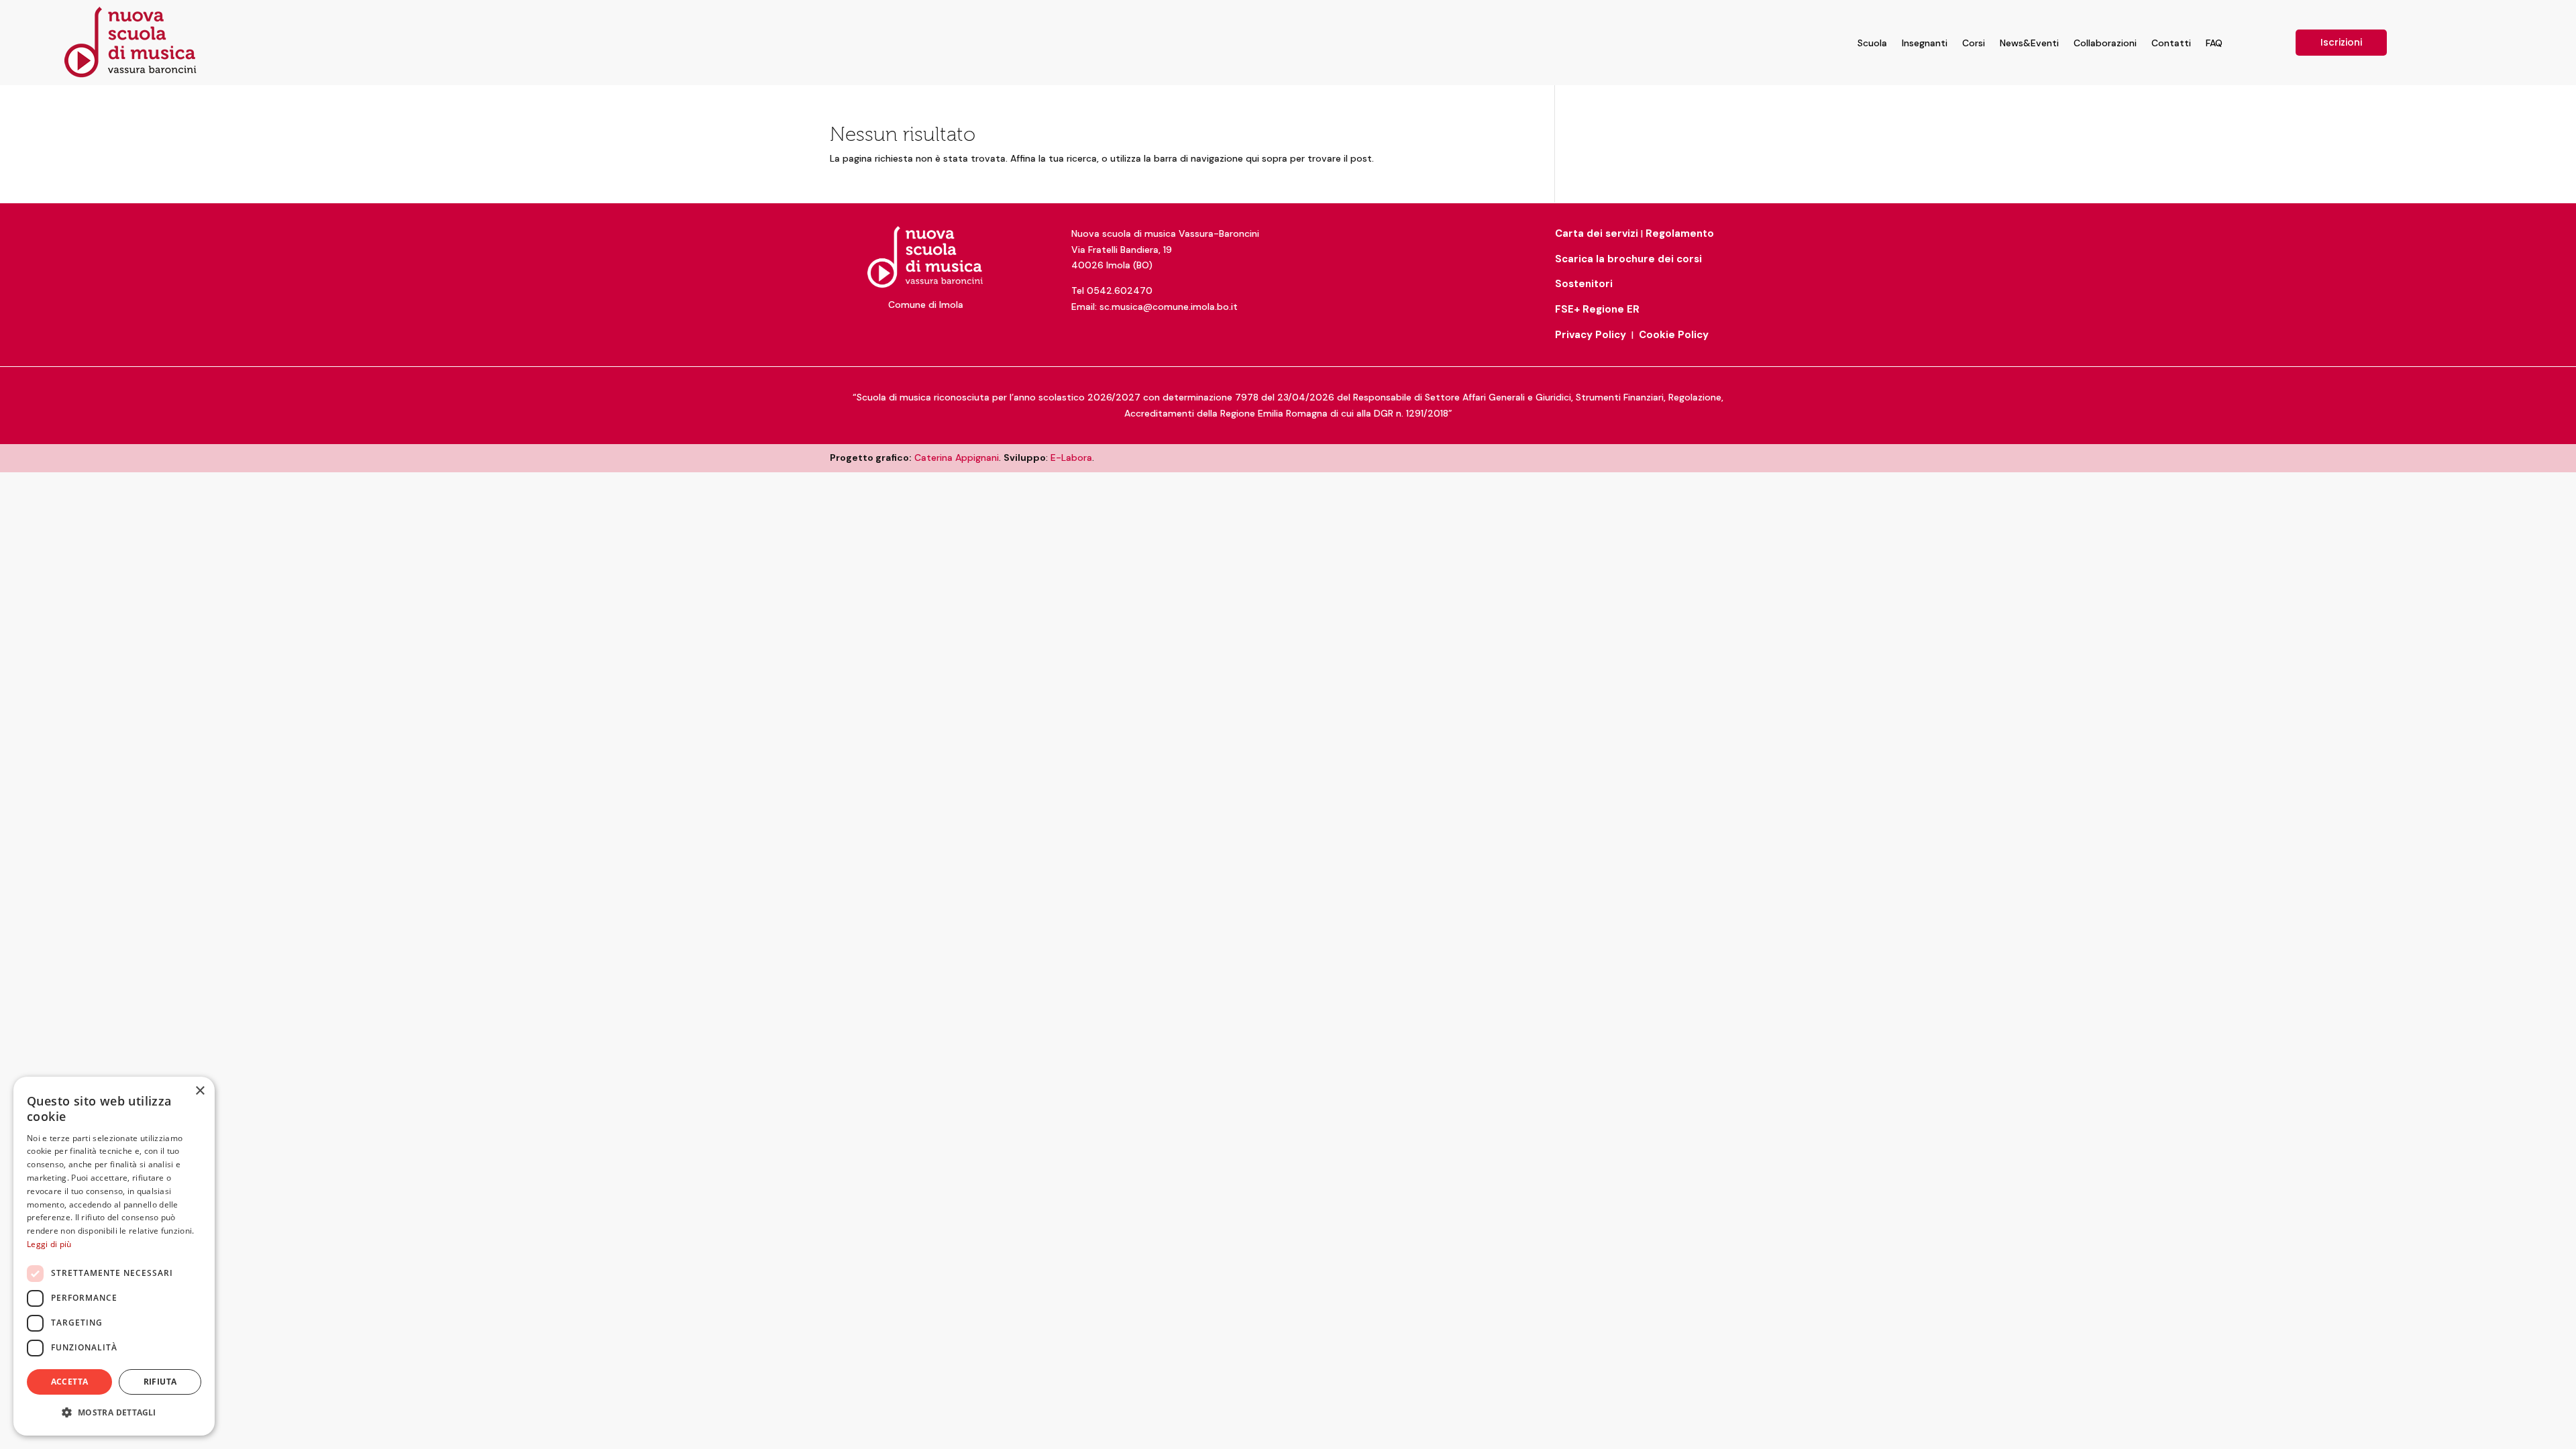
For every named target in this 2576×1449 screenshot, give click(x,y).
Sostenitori (1584, 284)
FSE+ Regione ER (1597, 309)
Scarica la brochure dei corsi (1628, 259)
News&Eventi (2029, 43)
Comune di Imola (926, 305)
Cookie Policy (1674, 335)
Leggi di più (49, 1244)
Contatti (2171, 43)
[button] (114, 1413)
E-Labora (1071, 458)
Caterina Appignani (957, 458)
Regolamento (1680, 233)
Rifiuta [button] (160, 1382)
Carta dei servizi (1597, 233)
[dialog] (114, 1256)
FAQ (2214, 43)
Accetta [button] (70, 1382)
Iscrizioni (2341, 42)
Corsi (1974, 43)
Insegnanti (1925, 43)
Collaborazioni (2105, 43)
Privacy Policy (1591, 335)
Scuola (1872, 43)
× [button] (200, 1091)
